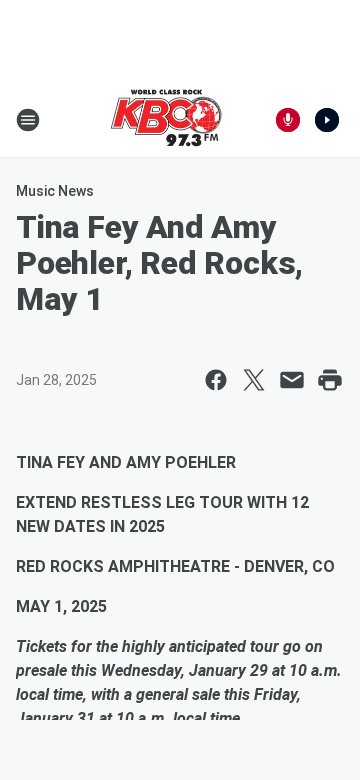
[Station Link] (166, 120)
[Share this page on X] (254, 380)
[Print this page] (330, 380)
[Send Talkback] (288, 120)
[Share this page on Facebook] (216, 380)
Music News (55, 191)
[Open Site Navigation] (28, 120)
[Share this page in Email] (292, 380)
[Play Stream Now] (327, 120)
